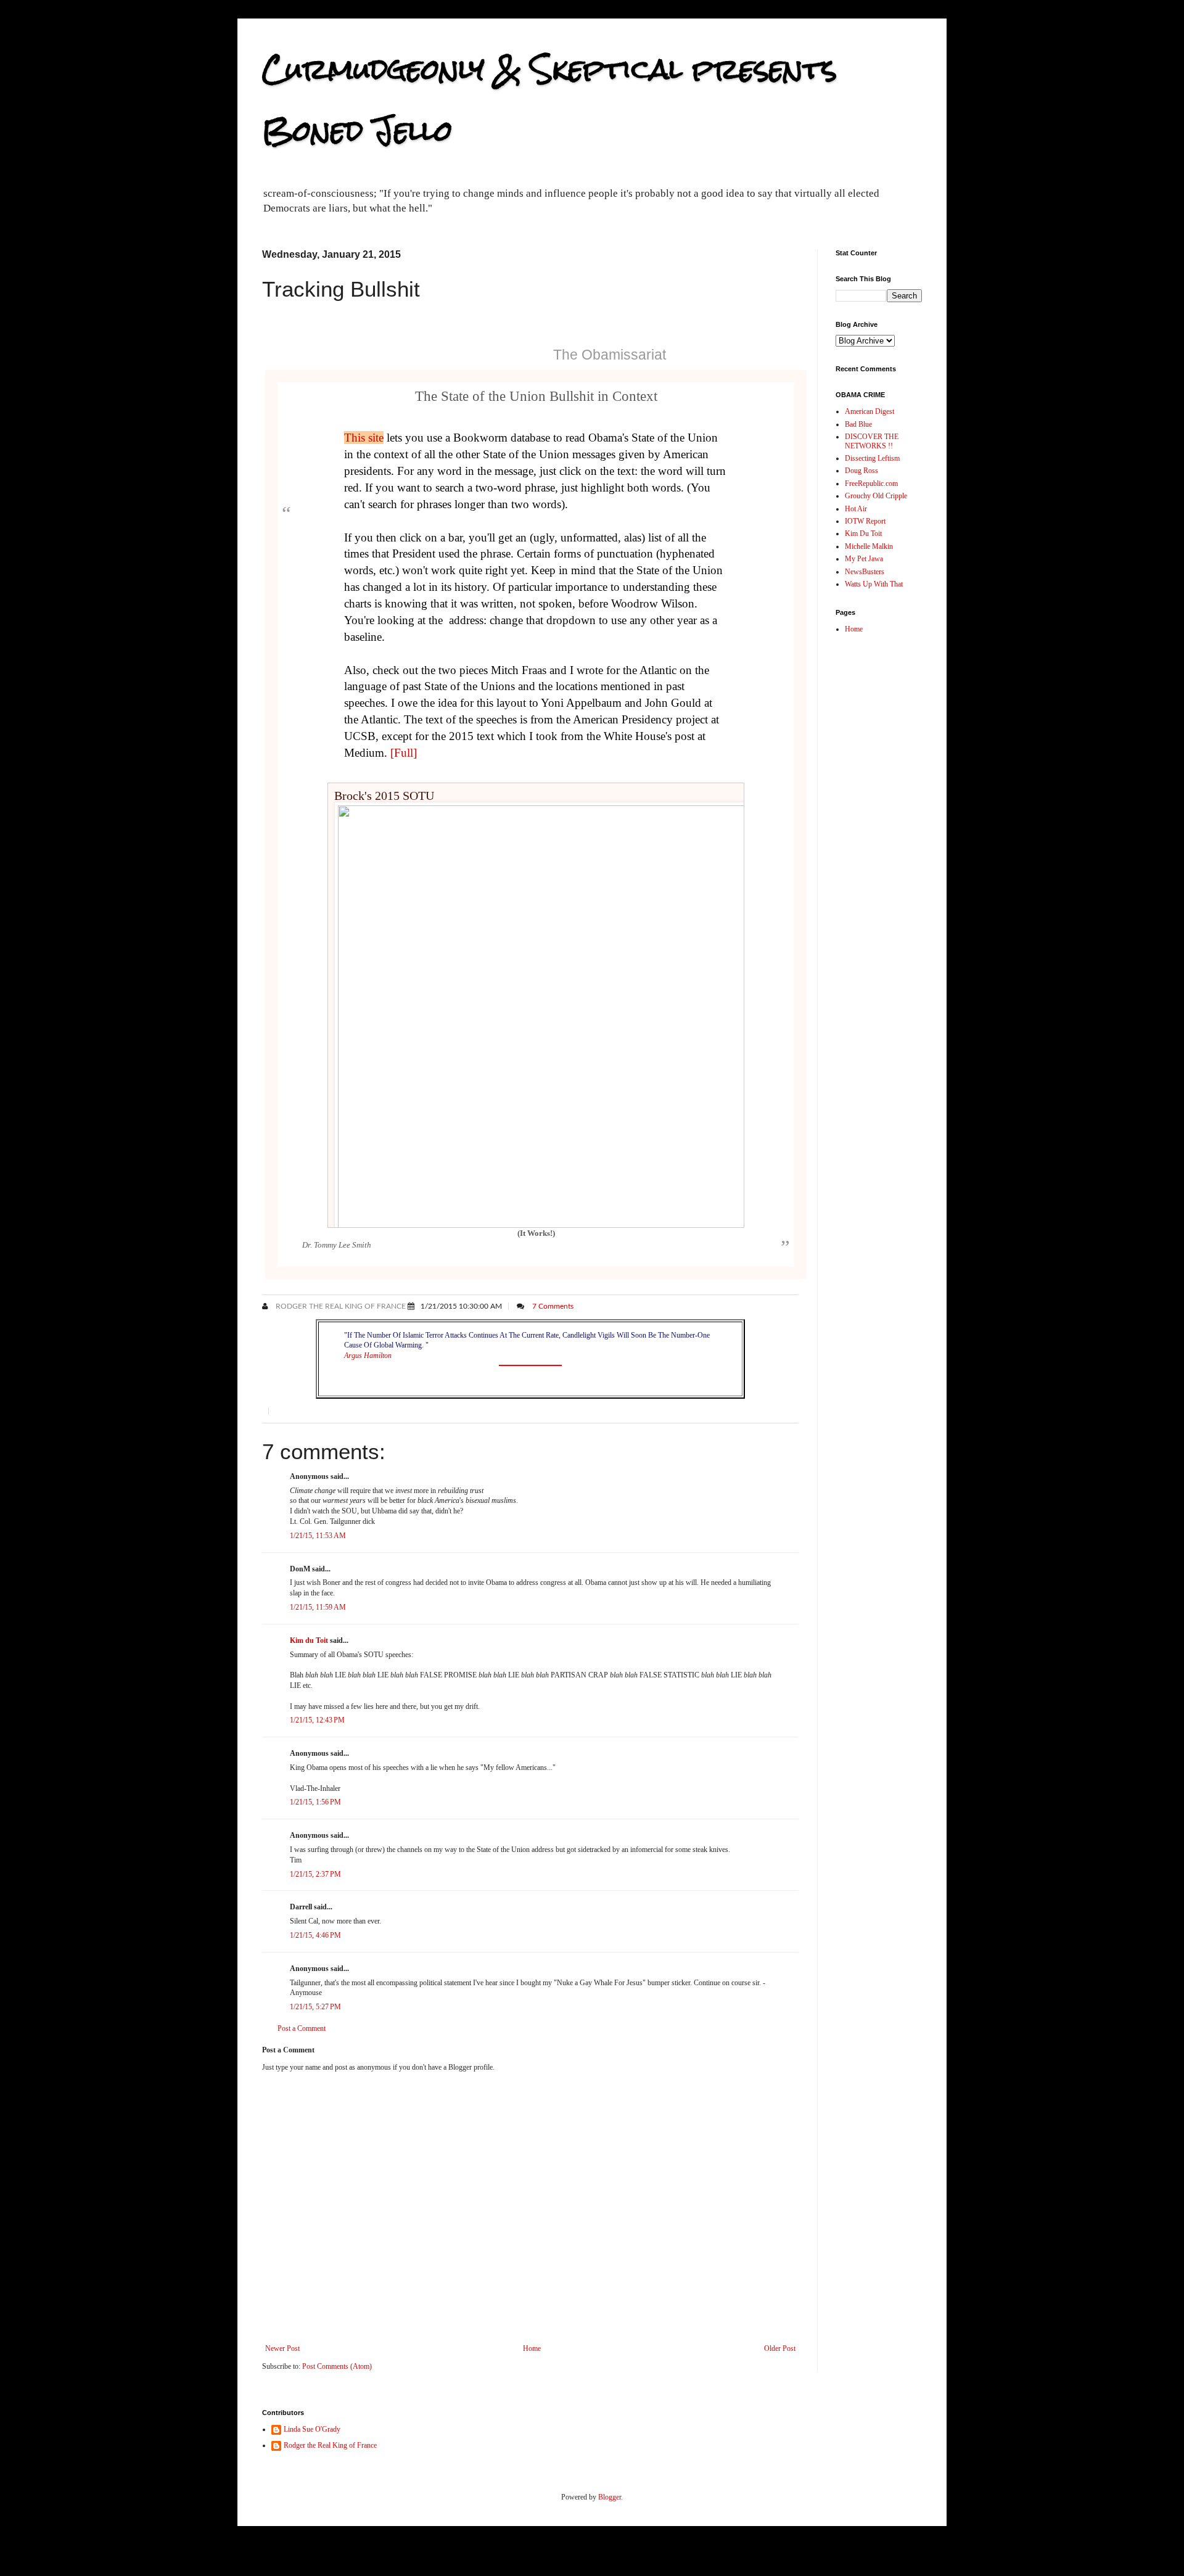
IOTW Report (865, 521)
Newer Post (282, 2348)
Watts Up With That (874, 584)
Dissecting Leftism (872, 458)
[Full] (404, 753)
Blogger (610, 2497)
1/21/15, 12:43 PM (317, 1720)
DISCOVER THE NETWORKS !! (872, 441)
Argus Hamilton (368, 1356)
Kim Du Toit (863, 533)
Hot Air (856, 509)
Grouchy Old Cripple (876, 496)
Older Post (780, 2348)
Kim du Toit (309, 1640)
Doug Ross (861, 471)
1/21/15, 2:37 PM (315, 1874)
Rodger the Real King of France (340, 1306)
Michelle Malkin (869, 546)
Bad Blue (858, 424)
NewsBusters (865, 572)
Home (532, 2348)
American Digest (869, 411)
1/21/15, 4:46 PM (315, 1935)
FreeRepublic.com (871, 484)
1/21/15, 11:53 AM (318, 1536)
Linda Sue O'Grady (312, 2429)
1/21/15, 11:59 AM (318, 1607)
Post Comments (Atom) (337, 2366)
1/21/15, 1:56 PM (315, 1802)
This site (364, 438)
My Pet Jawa (864, 559)
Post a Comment (302, 2028)
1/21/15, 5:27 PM (315, 2007)
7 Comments (553, 1306)
